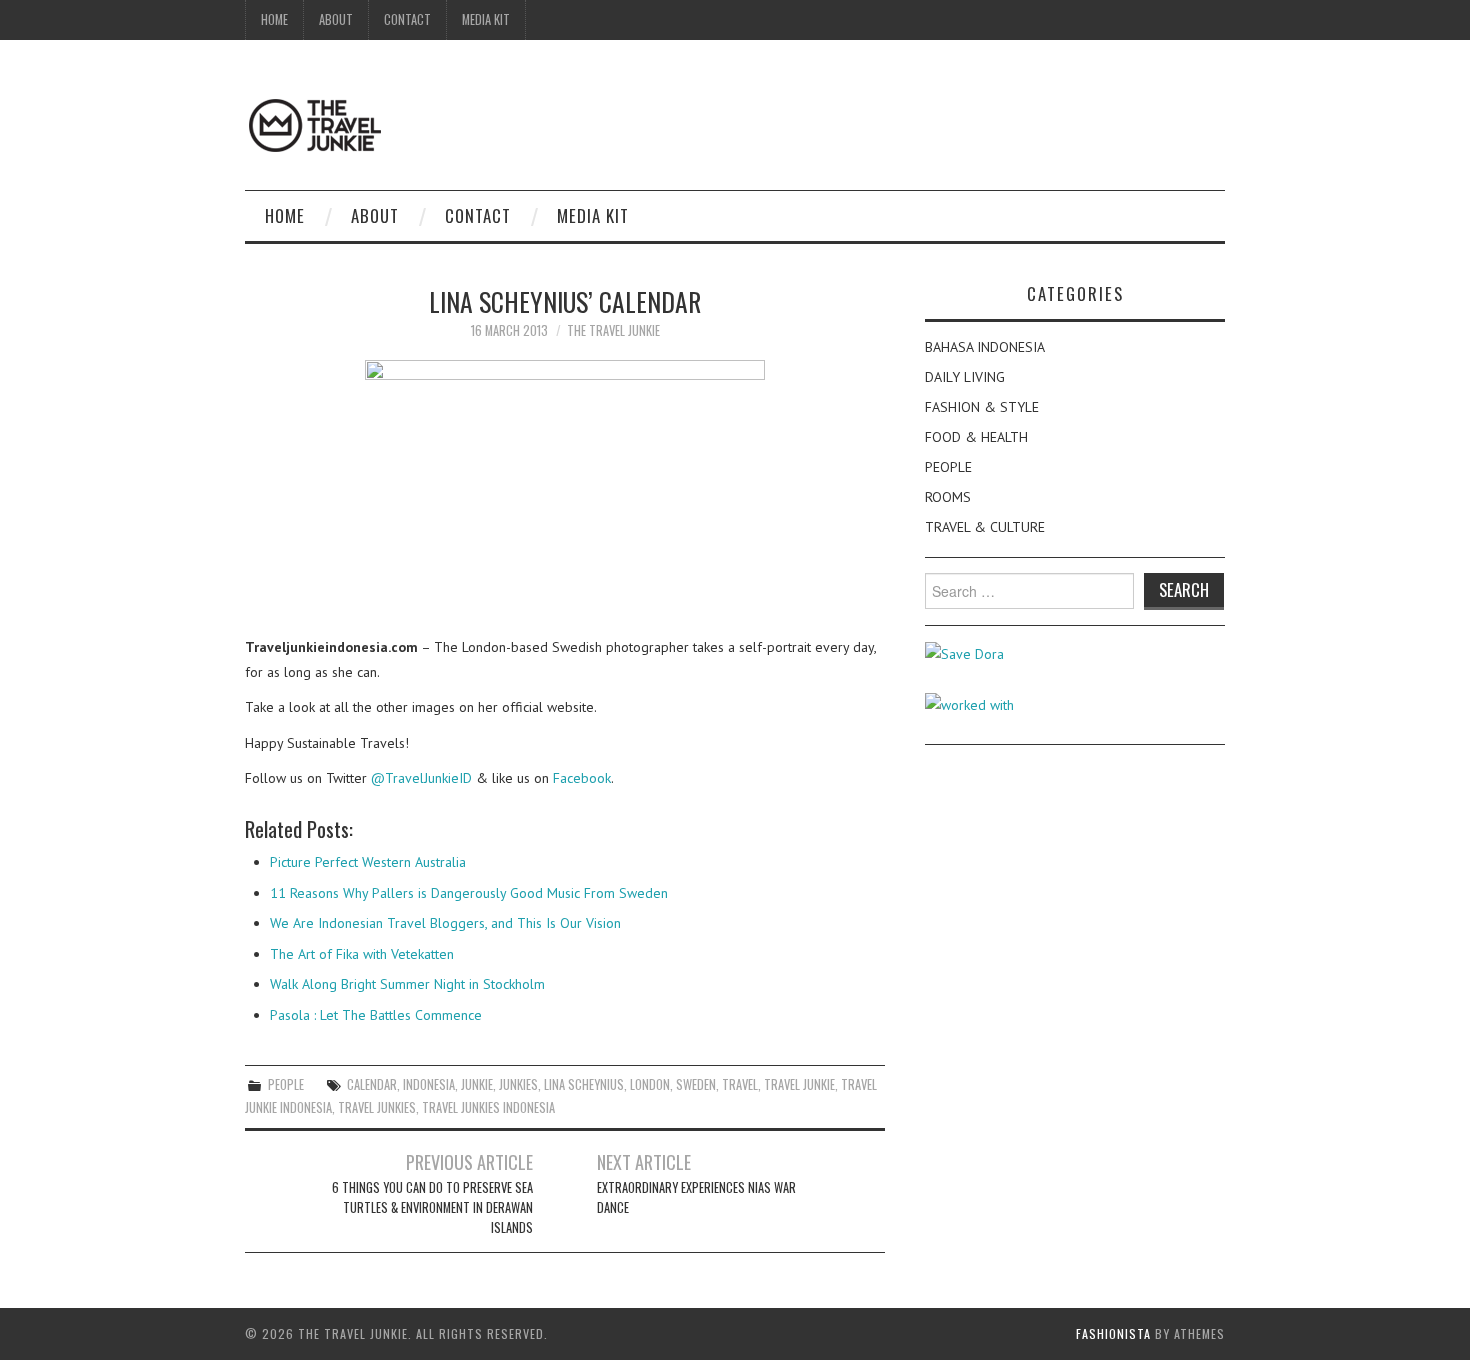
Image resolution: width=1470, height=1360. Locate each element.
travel (740, 1084)
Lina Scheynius (584, 1084)
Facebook (582, 778)
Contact (407, 19)
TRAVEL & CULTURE (985, 527)
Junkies (518, 1084)
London (650, 1084)
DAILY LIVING (965, 377)
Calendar (372, 1084)
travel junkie (799, 1084)
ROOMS (948, 497)
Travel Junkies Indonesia (488, 1107)
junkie (477, 1084)
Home (274, 19)
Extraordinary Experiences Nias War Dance (696, 1197)
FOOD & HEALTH (976, 437)
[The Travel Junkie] (315, 124)
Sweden (696, 1084)
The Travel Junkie (613, 330)
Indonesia (429, 1084)
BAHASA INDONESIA (985, 347)
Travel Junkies (377, 1107)
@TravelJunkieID (421, 778)
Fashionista (1113, 1333)
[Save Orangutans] (964, 653)
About (336, 19)
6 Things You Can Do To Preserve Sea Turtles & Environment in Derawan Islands (432, 1207)
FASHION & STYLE (982, 407)
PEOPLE (286, 1084)
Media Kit (486, 19)
